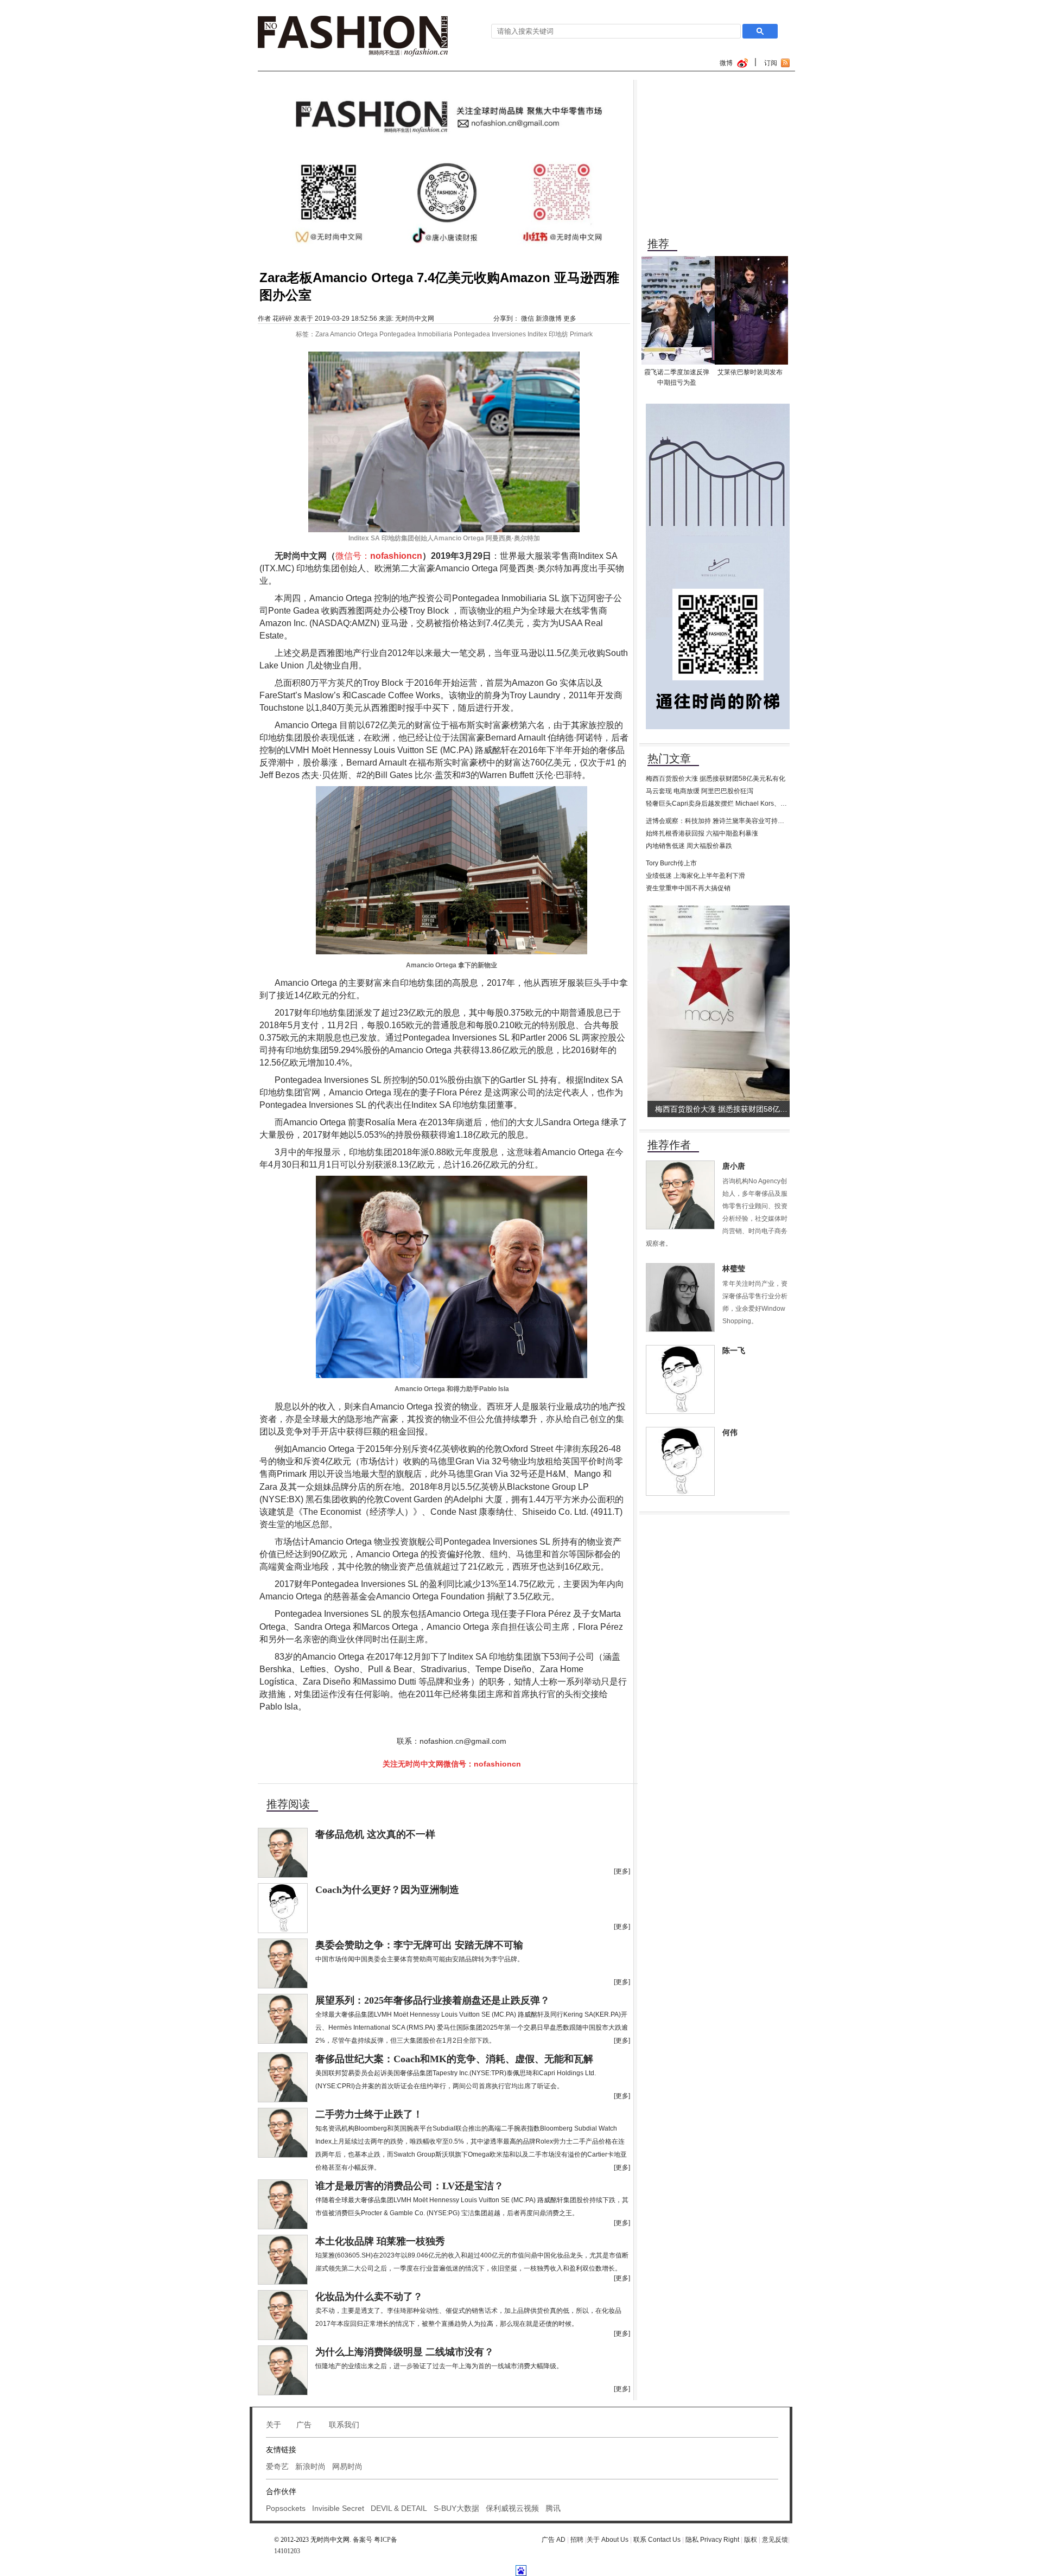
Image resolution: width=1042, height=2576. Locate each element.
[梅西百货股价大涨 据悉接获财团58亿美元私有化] (721, 909)
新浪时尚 (310, 2466)
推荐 (658, 244)
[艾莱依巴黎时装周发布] (751, 260)
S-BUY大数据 (456, 2508)
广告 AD (554, 2540)
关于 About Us (608, 2540)
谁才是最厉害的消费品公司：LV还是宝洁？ (409, 2186)
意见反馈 (775, 2540)
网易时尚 (347, 2466)
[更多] (622, 1871)
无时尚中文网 (415, 318)
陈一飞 (734, 1351)
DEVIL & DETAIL (399, 2508)
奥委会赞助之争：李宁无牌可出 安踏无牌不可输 (419, 1945)
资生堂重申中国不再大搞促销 (688, 888)
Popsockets (286, 2508)
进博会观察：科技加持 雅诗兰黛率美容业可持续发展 (722, 821)
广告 (305, 2425)
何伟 (730, 1433)
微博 (726, 63)
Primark (581, 334)
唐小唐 (734, 1166)
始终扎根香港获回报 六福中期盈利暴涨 (702, 833)
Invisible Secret (338, 2508)
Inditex (537, 334)
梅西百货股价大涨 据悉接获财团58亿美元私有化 (716, 779)
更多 (570, 318)
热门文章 (669, 758)
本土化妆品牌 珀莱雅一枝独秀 (380, 2241)
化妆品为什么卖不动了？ (369, 2297)
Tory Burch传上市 (671, 863)
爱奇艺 (277, 2466)
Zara (322, 334)
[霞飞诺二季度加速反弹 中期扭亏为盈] (678, 260)
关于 (274, 2425)
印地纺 (558, 334)
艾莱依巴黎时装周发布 (750, 372)
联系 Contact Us (657, 2540)
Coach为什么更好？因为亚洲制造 (387, 1890)
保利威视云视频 (512, 2508)
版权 (751, 2540)
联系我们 (344, 2425)
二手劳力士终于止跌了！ (369, 2114)
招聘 (578, 2540)
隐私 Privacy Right (712, 2540)
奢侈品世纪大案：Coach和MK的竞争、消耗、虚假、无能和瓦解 (454, 2059)
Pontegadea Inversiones (490, 334)
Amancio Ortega (354, 334)
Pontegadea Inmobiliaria (416, 334)
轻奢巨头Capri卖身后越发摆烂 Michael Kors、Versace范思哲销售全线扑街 (754, 804)
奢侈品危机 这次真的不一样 (375, 1834)
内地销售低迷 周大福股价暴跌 (689, 846)
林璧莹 (734, 1269)
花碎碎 (282, 318)
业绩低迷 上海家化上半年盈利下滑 (695, 876)
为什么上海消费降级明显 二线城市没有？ (405, 2352)
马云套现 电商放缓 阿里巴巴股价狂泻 (700, 791)
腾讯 (553, 2508)
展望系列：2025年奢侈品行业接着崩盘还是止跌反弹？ (433, 2000)
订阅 (771, 63)
